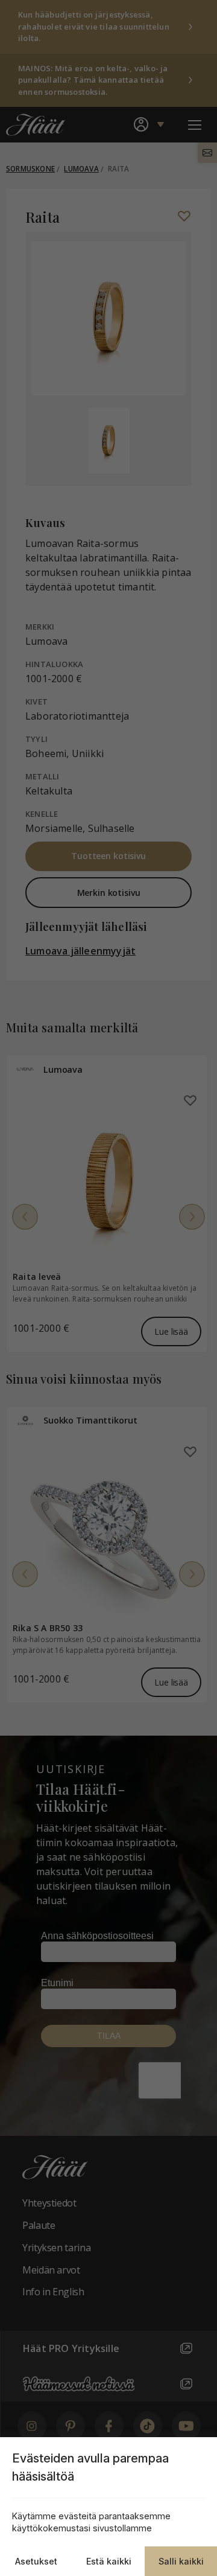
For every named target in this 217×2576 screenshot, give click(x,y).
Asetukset (36, 2561)
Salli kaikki (181, 2561)
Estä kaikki (109, 2561)
